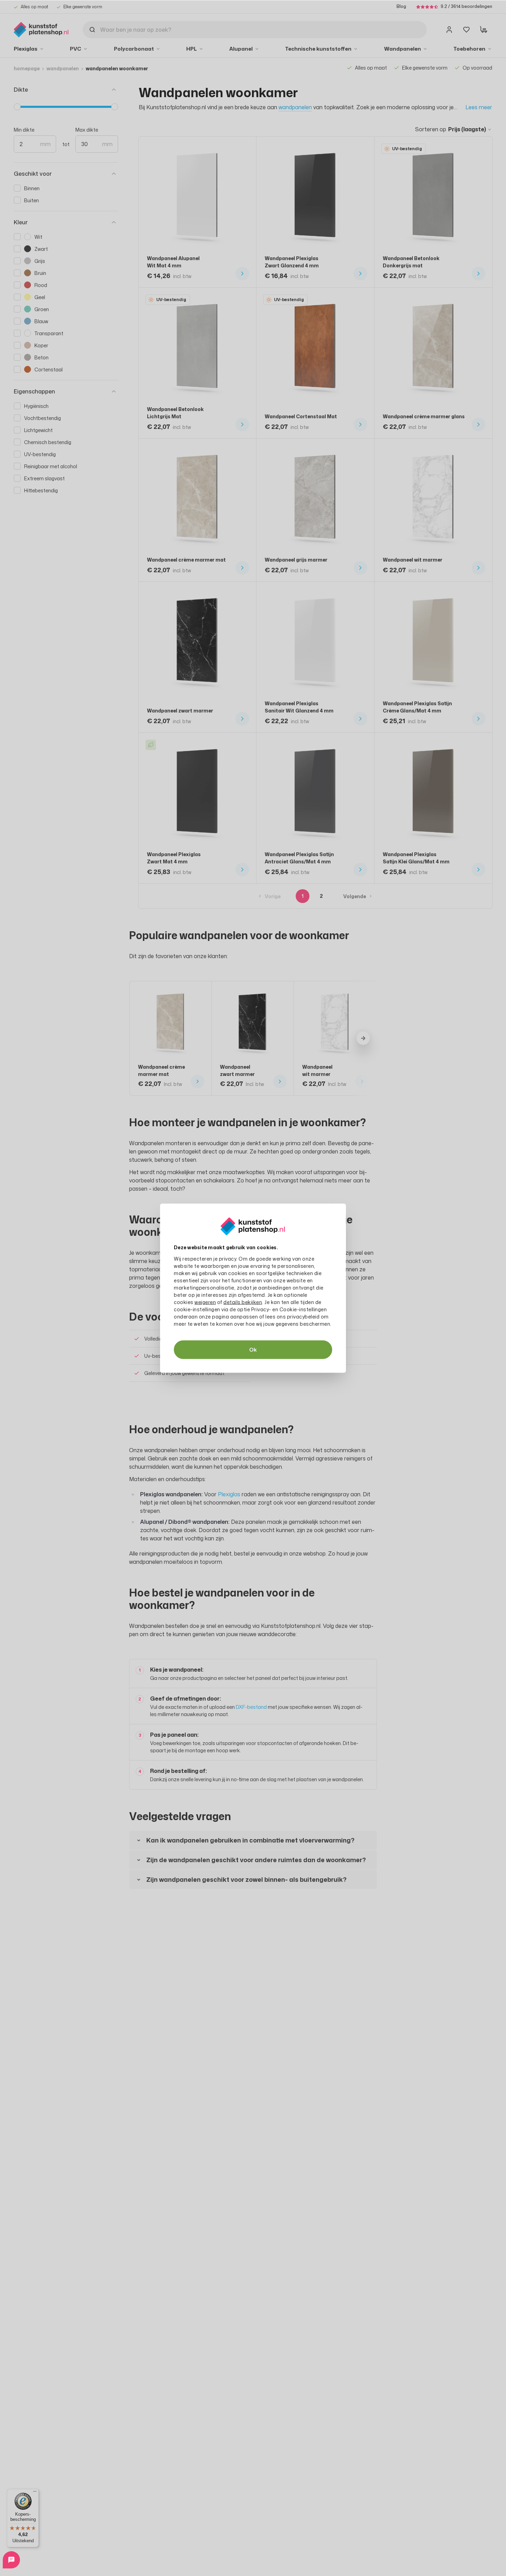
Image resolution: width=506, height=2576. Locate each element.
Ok (253, 1349)
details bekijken (243, 1302)
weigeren (205, 1302)
